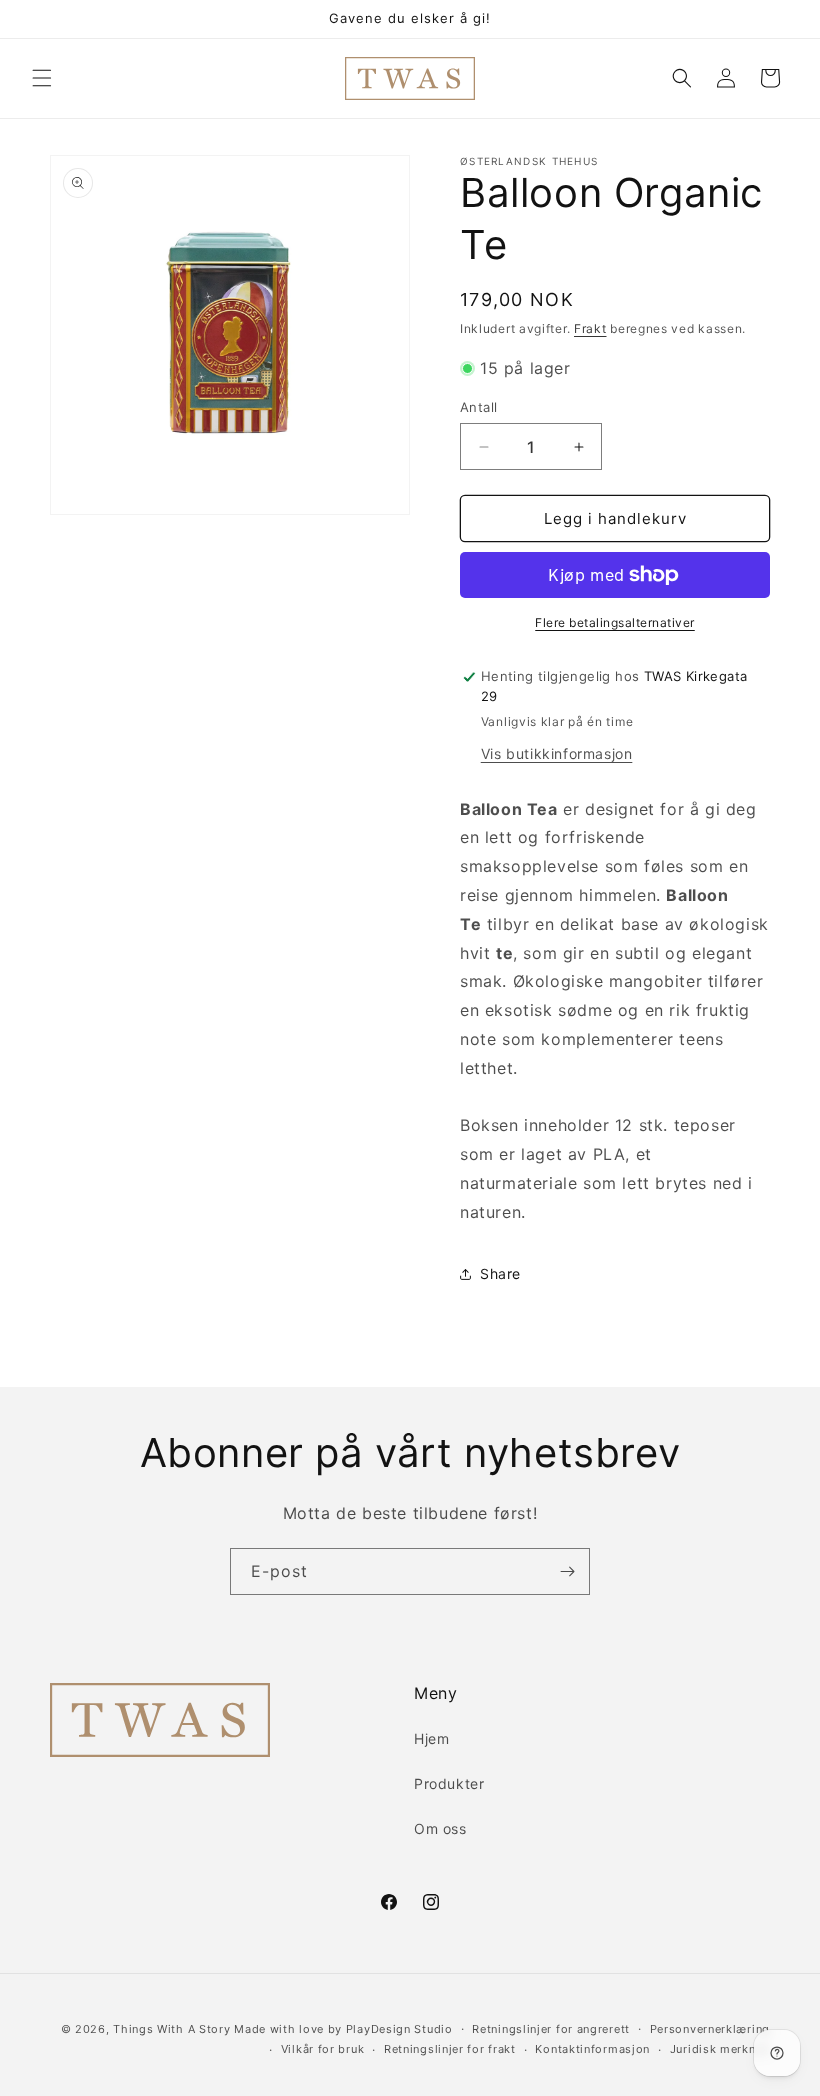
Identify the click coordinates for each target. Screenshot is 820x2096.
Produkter (449, 1783)
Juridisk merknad (720, 2049)
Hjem (431, 1738)
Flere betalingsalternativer (615, 622)
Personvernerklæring (710, 2029)
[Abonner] (567, 1571)
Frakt (590, 328)
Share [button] (500, 1273)
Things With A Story (171, 2029)
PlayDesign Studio (399, 2029)
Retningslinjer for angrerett (551, 2029)
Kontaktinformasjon (592, 2049)
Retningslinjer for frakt (450, 2049)
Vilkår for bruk (323, 2049)
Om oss (440, 1828)
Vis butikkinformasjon (557, 753)
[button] (42, 78)
